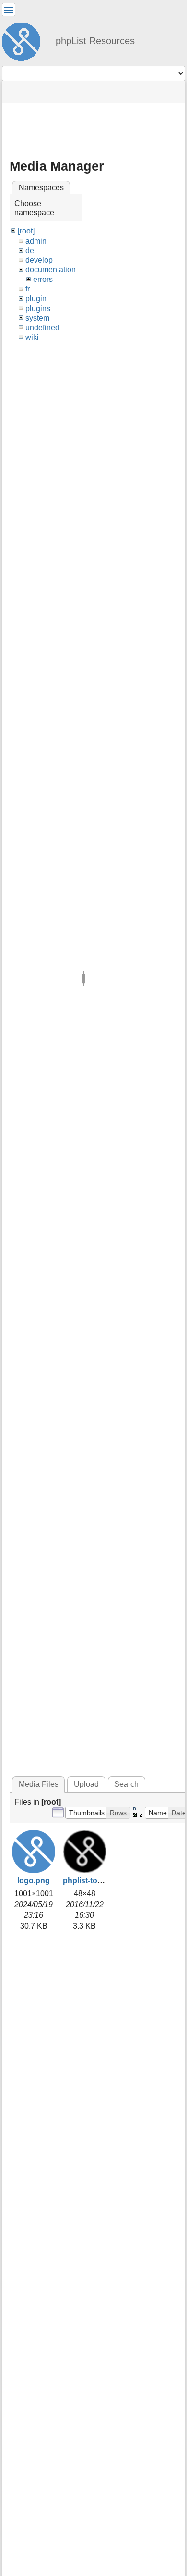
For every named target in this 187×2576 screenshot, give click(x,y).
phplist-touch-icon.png (104, 1881)
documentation (51, 270)
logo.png (34, 1881)
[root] (26, 231)
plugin (36, 298)
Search (126, 1784)
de (30, 251)
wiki (32, 337)
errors (43, 279)
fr (28, 289)
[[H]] (25, 40)
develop (39, 260)
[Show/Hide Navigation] (9, 10)
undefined (42, 328)
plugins (38, 309)
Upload (86, 1784)
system (37, 318)
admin (36, 241)
